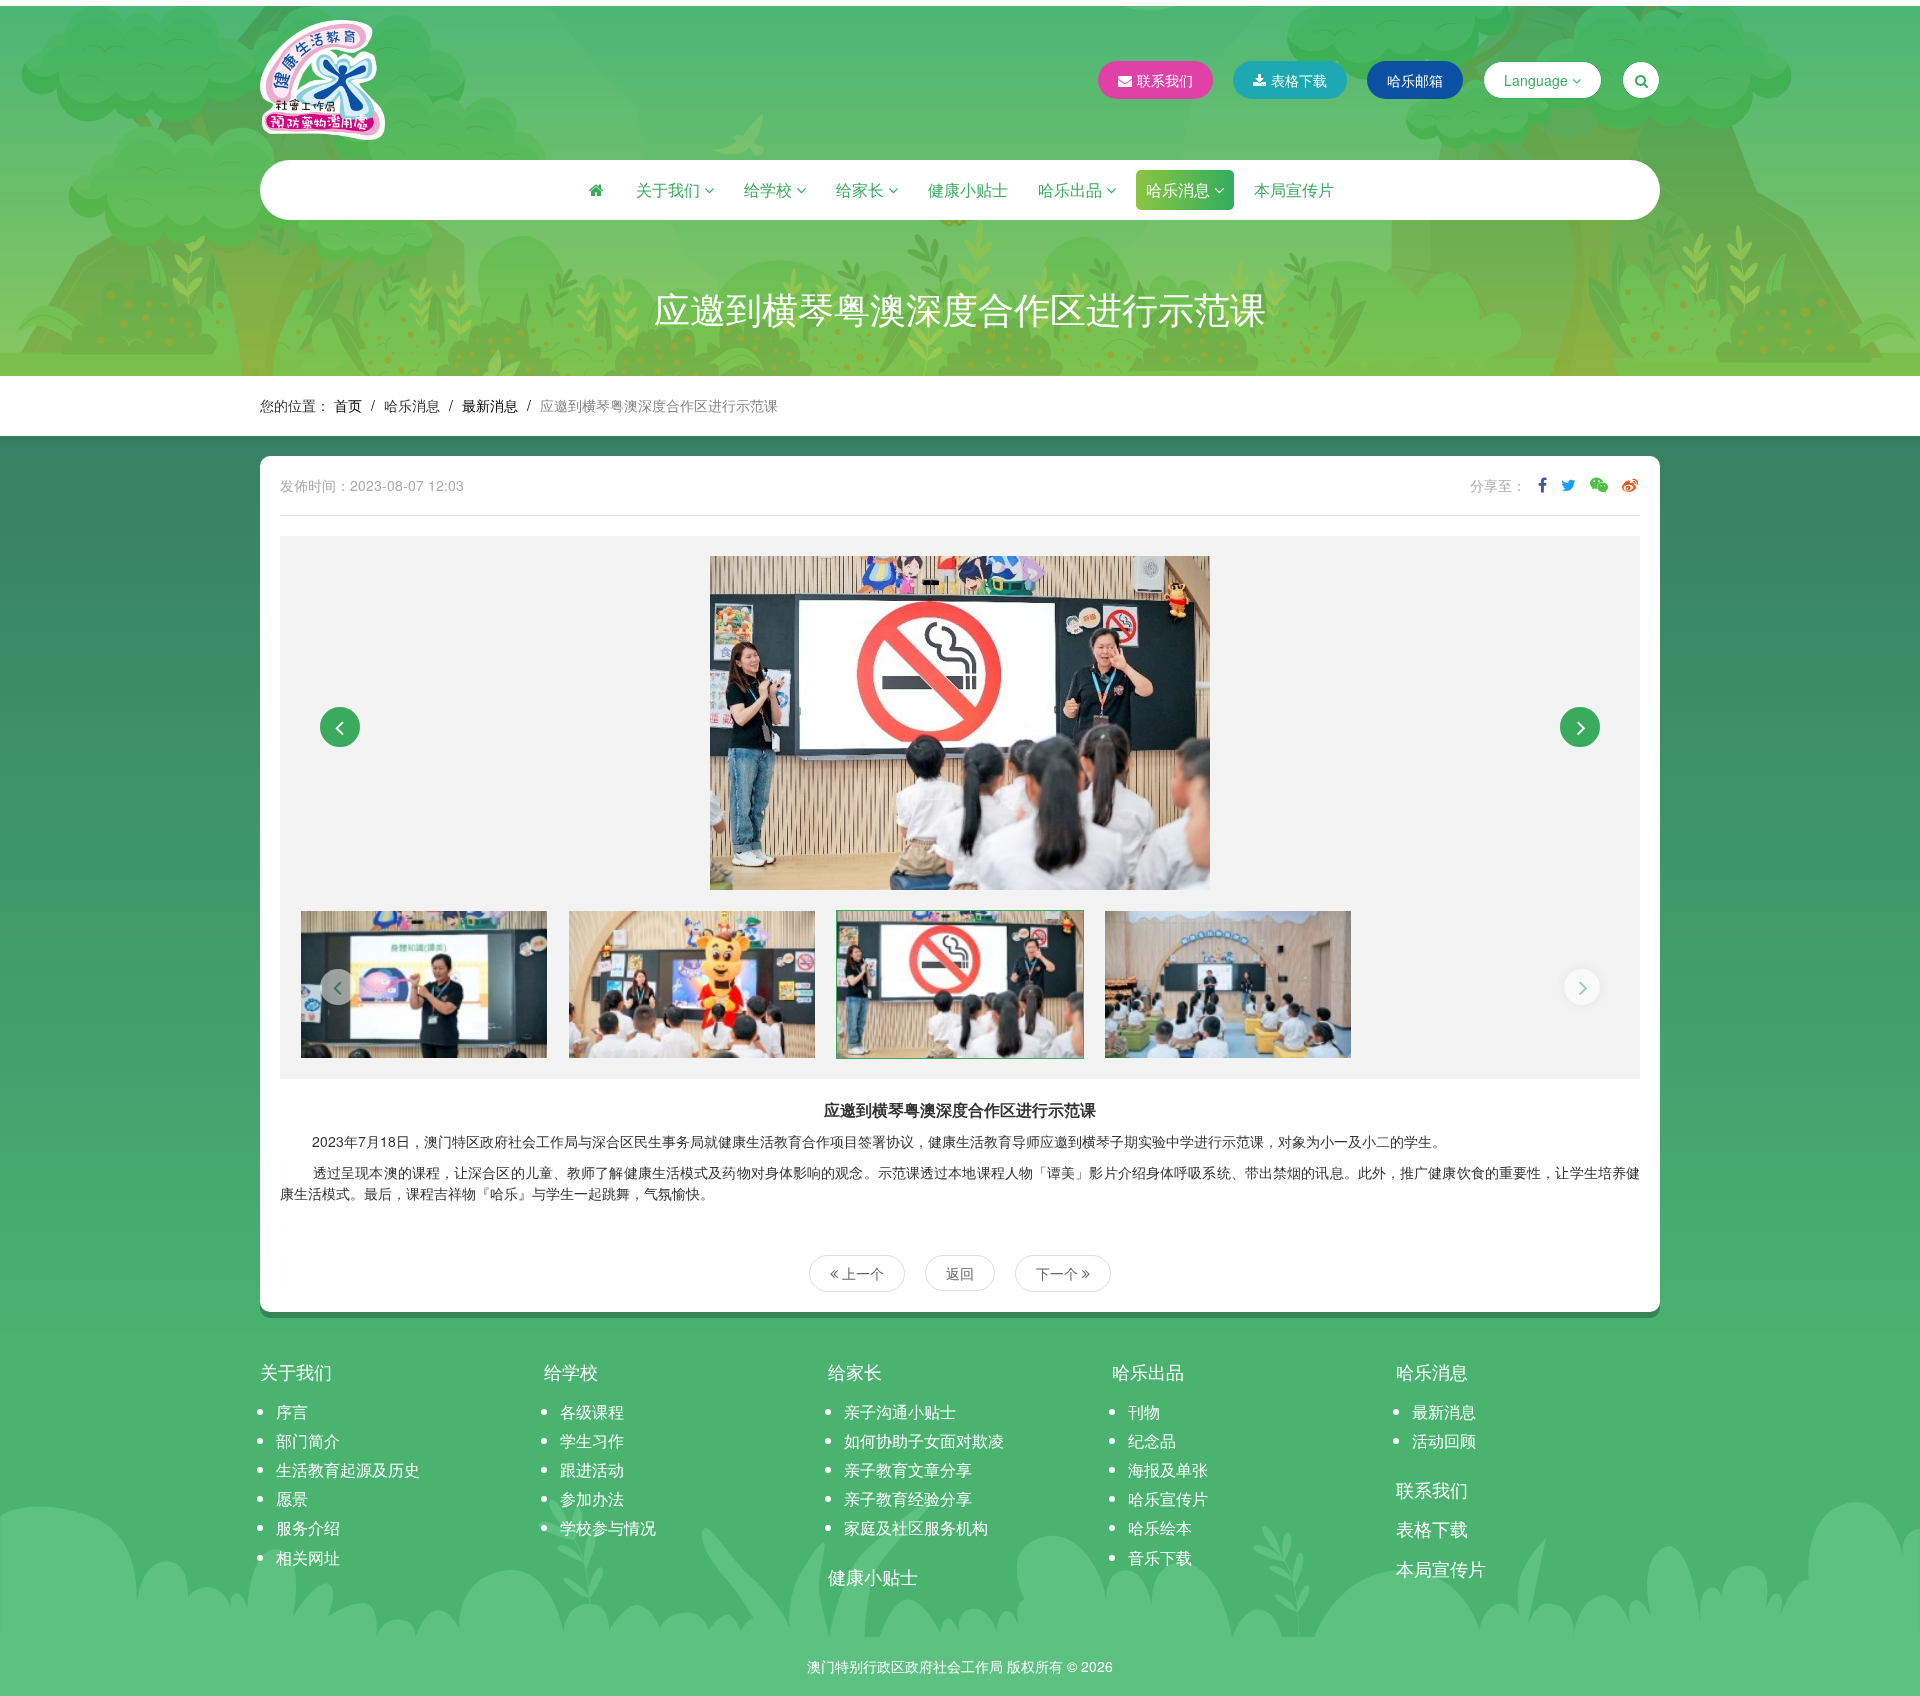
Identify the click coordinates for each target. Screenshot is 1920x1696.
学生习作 (592, 1440)
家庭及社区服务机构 (916, 1527)
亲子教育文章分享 (908, 1469)
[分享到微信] (1599, 485)
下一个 (1059, 1273)
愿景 (292, 1498)
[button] (340, 727)
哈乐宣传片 (1168, 1498)
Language (1538, 80)
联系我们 (1165, 80)
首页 (348, 405)
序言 (292, 1411)
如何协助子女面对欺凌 (924, 1440)
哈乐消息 (1180, 189)
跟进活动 (592, 1469)
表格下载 (1299, 80)
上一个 (861, 1273)
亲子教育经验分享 (908, 1498)
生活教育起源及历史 (348, 1469)
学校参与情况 (608, 1527)
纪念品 (1152, 1440)
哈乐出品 (1072, 189)
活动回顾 (1444, 1440)
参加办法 (592, 1498)
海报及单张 (1168, 1469)
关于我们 (670, 189)
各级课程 (592, 1411)
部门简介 (308, 1440)
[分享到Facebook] (1542, 485)
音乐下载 (1160, 1557)
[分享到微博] (1630, 485)
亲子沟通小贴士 (900, 1411)
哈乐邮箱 (1415, 80)
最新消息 (490, 405)
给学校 (770, 189)
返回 (960, 1273)
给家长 (862, 189)
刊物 (1144, 1411)
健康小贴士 (968, 189)
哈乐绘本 (1160, 1527)
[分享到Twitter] (1568, 485)
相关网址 (308, 1557)
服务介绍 (308, 1527)
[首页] (596, 190)
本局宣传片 (1294, 189)
